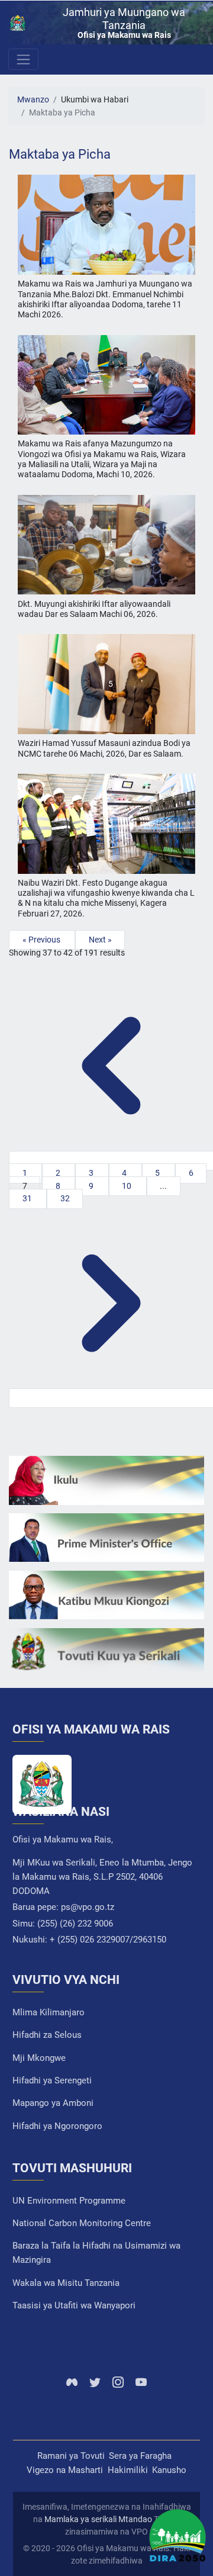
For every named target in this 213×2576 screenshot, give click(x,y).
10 (128, 1186)
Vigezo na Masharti (65, 2470)
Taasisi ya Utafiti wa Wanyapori (74, 2305)
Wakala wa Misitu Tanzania (66, 2283)
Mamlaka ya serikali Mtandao (98, 2519)
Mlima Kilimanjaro (49, 2012)
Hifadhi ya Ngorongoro (57, 2126)
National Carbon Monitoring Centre (82, 2223)
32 (65, 1199)
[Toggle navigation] (23, 59)
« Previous (42, 940)
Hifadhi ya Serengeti (52, 2080)
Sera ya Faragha (140, 2456)
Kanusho (169, 2470)
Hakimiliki (128, 2470)
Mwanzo (33, 100)
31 (28, 1199)
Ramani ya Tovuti (71, 2456)
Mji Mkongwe (39, 2058)
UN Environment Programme (69, 2201)
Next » (100, 940)
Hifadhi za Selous (47, 2035)
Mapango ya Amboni (53, 2103)
